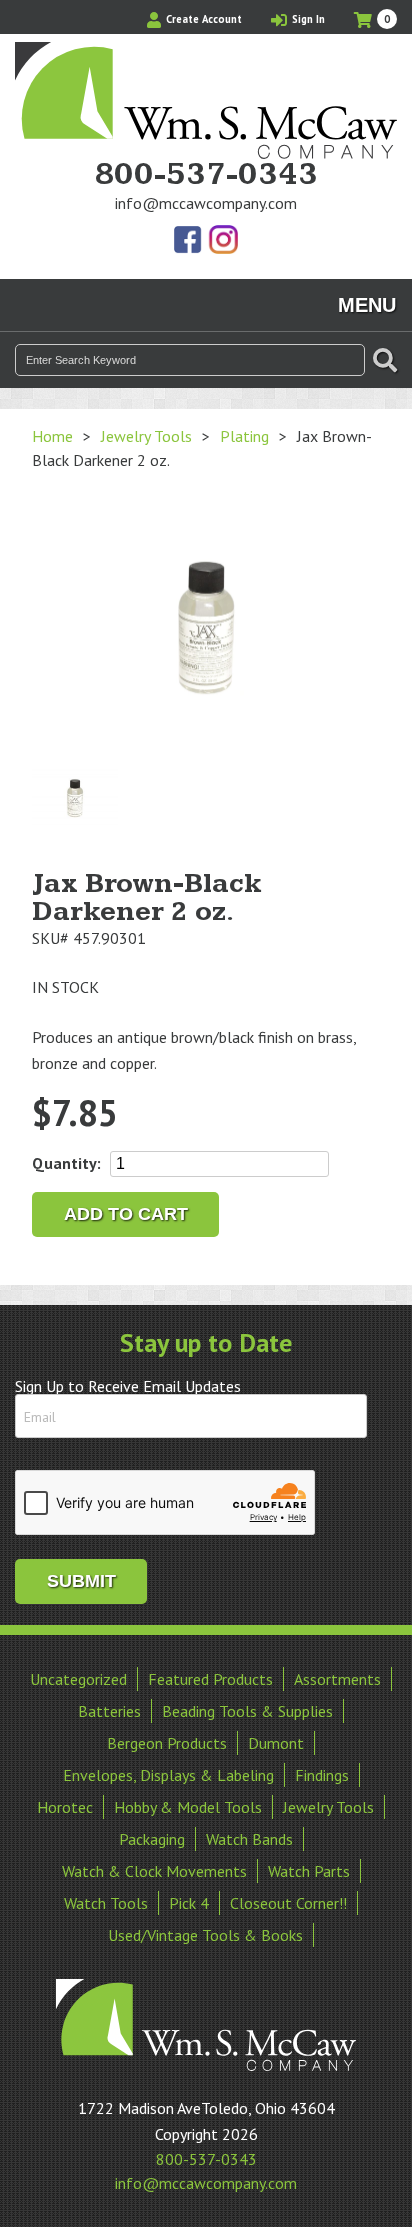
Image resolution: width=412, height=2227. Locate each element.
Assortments (337, 1679)
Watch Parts (309, 1871)
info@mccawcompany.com (206, 203)
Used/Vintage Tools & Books (205, 1935)
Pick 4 (189, 1903)
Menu (367, 305)
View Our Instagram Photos (223, 241)
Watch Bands (249, 1839)
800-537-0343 (206, 175)
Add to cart (126, 1214)
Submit (81, 1581)
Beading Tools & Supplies (247, 1711)
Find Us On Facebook (189, 241)
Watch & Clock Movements (154, 1871)
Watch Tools (106, 1903)
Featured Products (210, 1679)
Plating (244, 436)
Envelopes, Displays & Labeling (168, 1775)
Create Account (202, 19)
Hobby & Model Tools (188, 1807)
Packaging (152, 1839)
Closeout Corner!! (288, 1903)
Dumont (276, 1743)
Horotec (65, 1807)
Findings (322, 1775)
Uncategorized (78, 1679)
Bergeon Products (167, 1743)
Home (52, 436)
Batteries (109, 1711)
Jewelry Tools (146, 436)
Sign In (307, 19)
